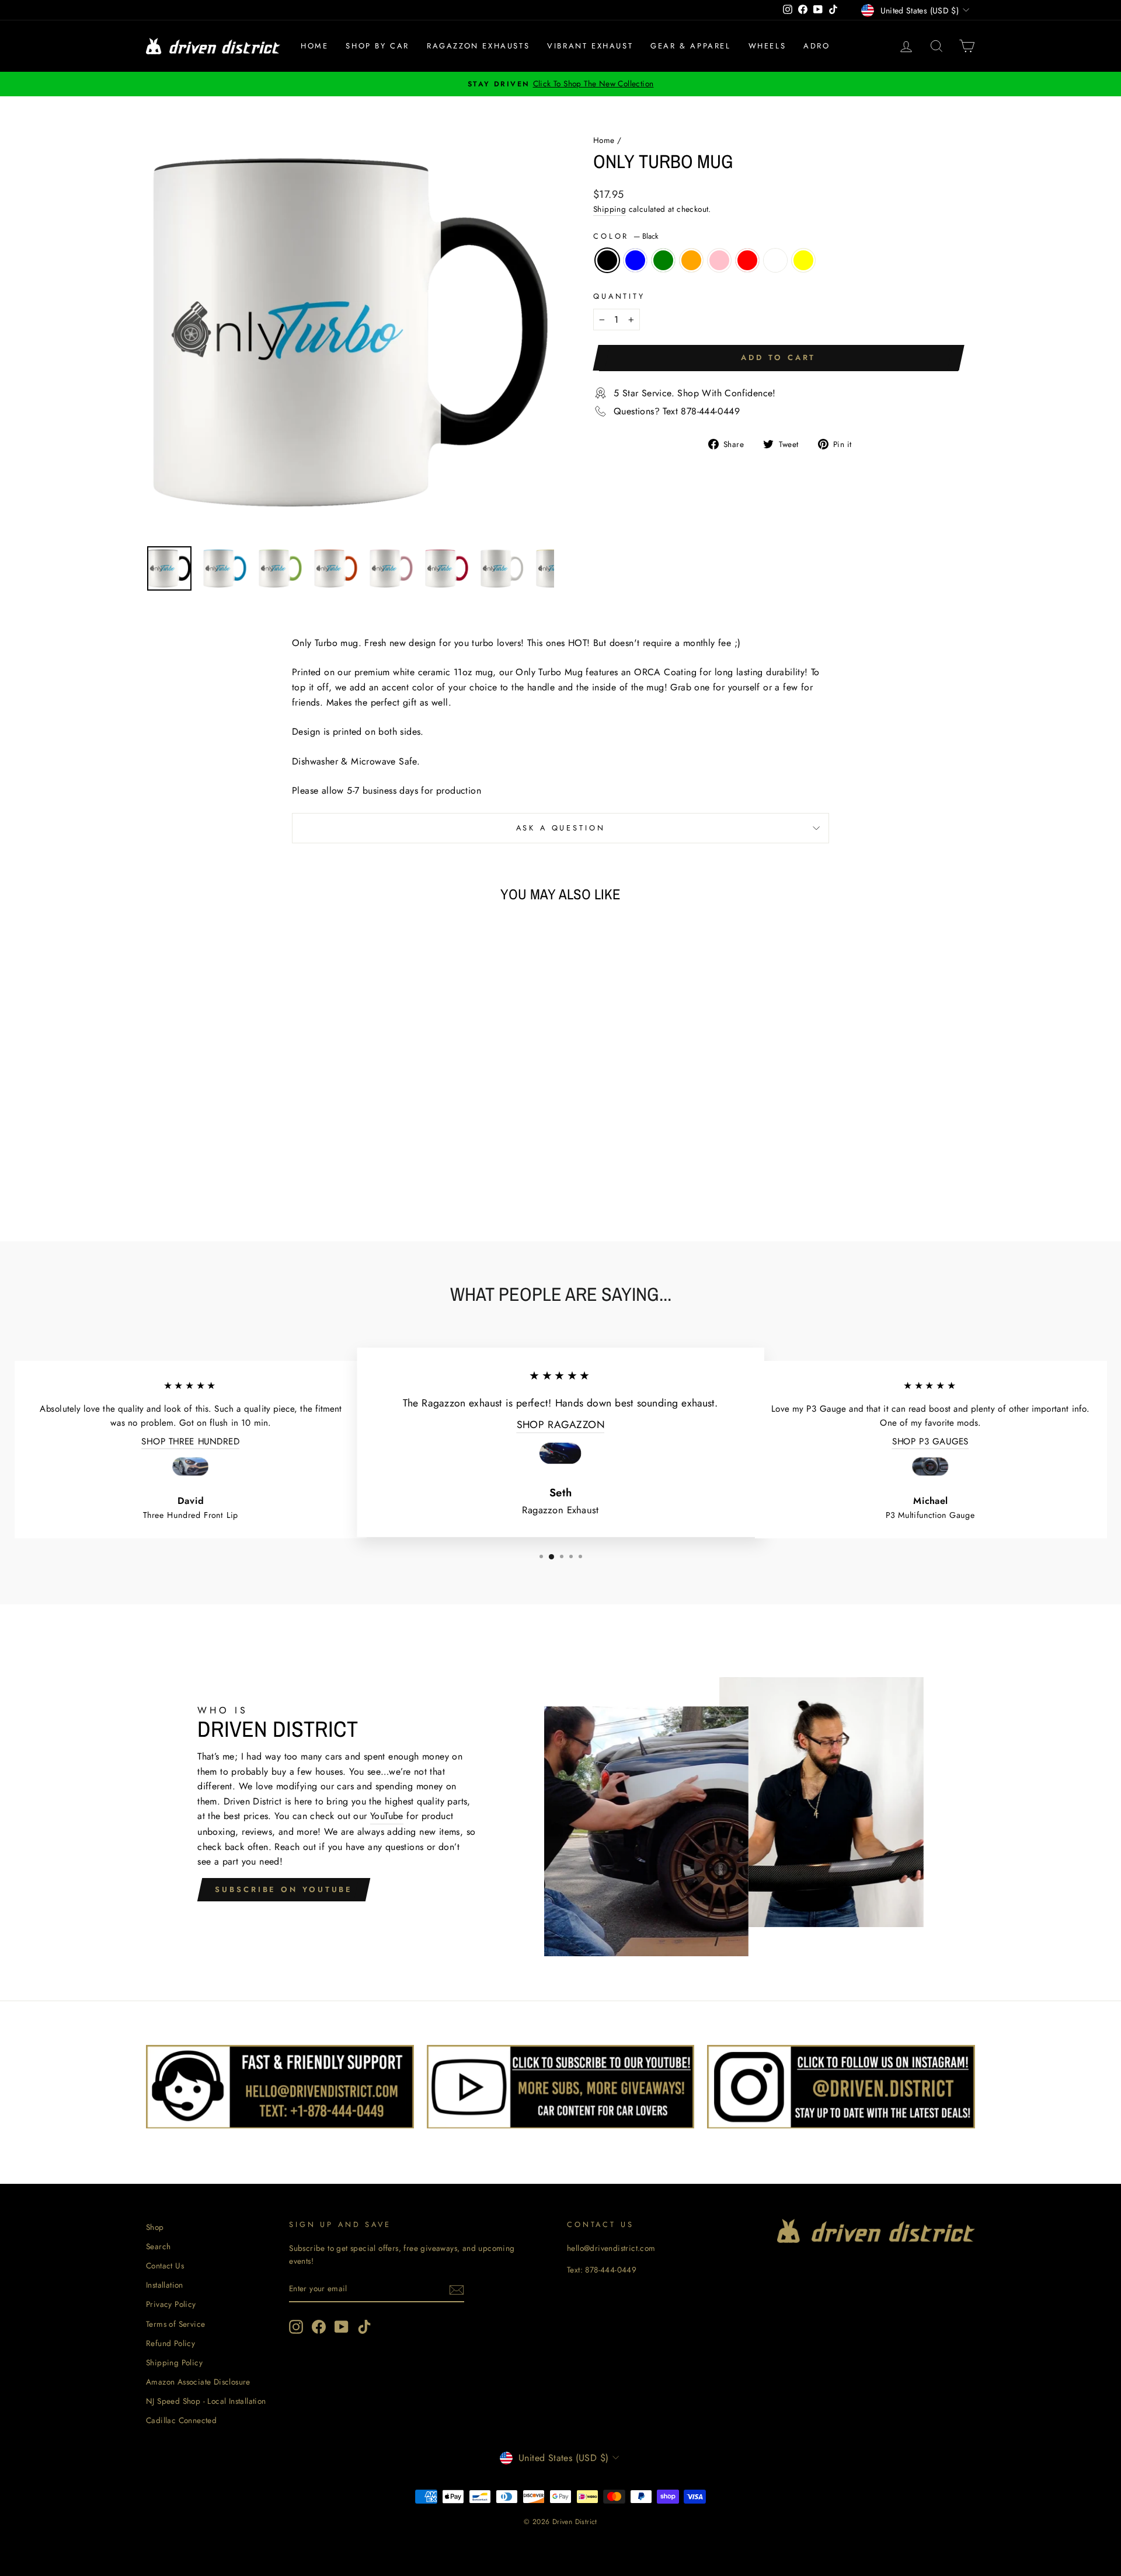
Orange (691, 260)
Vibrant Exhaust (590, 46)
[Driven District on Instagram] (296, 2327)
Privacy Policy (171, 2304)
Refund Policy (170, 2343)
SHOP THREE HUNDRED (190, 1441)
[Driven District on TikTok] (364, 2327)
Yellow (803, 260)
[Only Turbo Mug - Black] (189, 1172)
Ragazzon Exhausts (478, 46)
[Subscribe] (457, 2289)
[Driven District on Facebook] (319, 2327)
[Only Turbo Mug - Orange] (237, 1172)
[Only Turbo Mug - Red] (268, 1172)
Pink (719, 260)
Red (747, 260)
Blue (635, 260)
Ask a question (561, 828)
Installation (165, 2285)
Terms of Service (175, 2324)
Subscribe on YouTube (284, 1889)
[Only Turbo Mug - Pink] (253, 1172)
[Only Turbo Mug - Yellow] (300, 1172)
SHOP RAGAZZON (561, 1424)
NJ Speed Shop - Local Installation (206, 2401)
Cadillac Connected (181, 2420)
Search (158, 2246)
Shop (155, 2227)
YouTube (387, 1816)
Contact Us (165, 2266)
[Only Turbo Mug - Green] (221, 1172)
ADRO (817, 46)
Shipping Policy (174, 2362)
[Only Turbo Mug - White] (284, 1172)
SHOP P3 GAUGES (931, 1441)
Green (663, 260)
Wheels (767, 46)
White (775, 260)
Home (314, 46)
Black (607, 260)
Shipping (610, 209)
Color (626, 236)
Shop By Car (377, 46)
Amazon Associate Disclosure (198, 2382)
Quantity (619, 296)
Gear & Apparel (690, 46)
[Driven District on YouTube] (342, 2327)
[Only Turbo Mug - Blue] (205, 1172)
